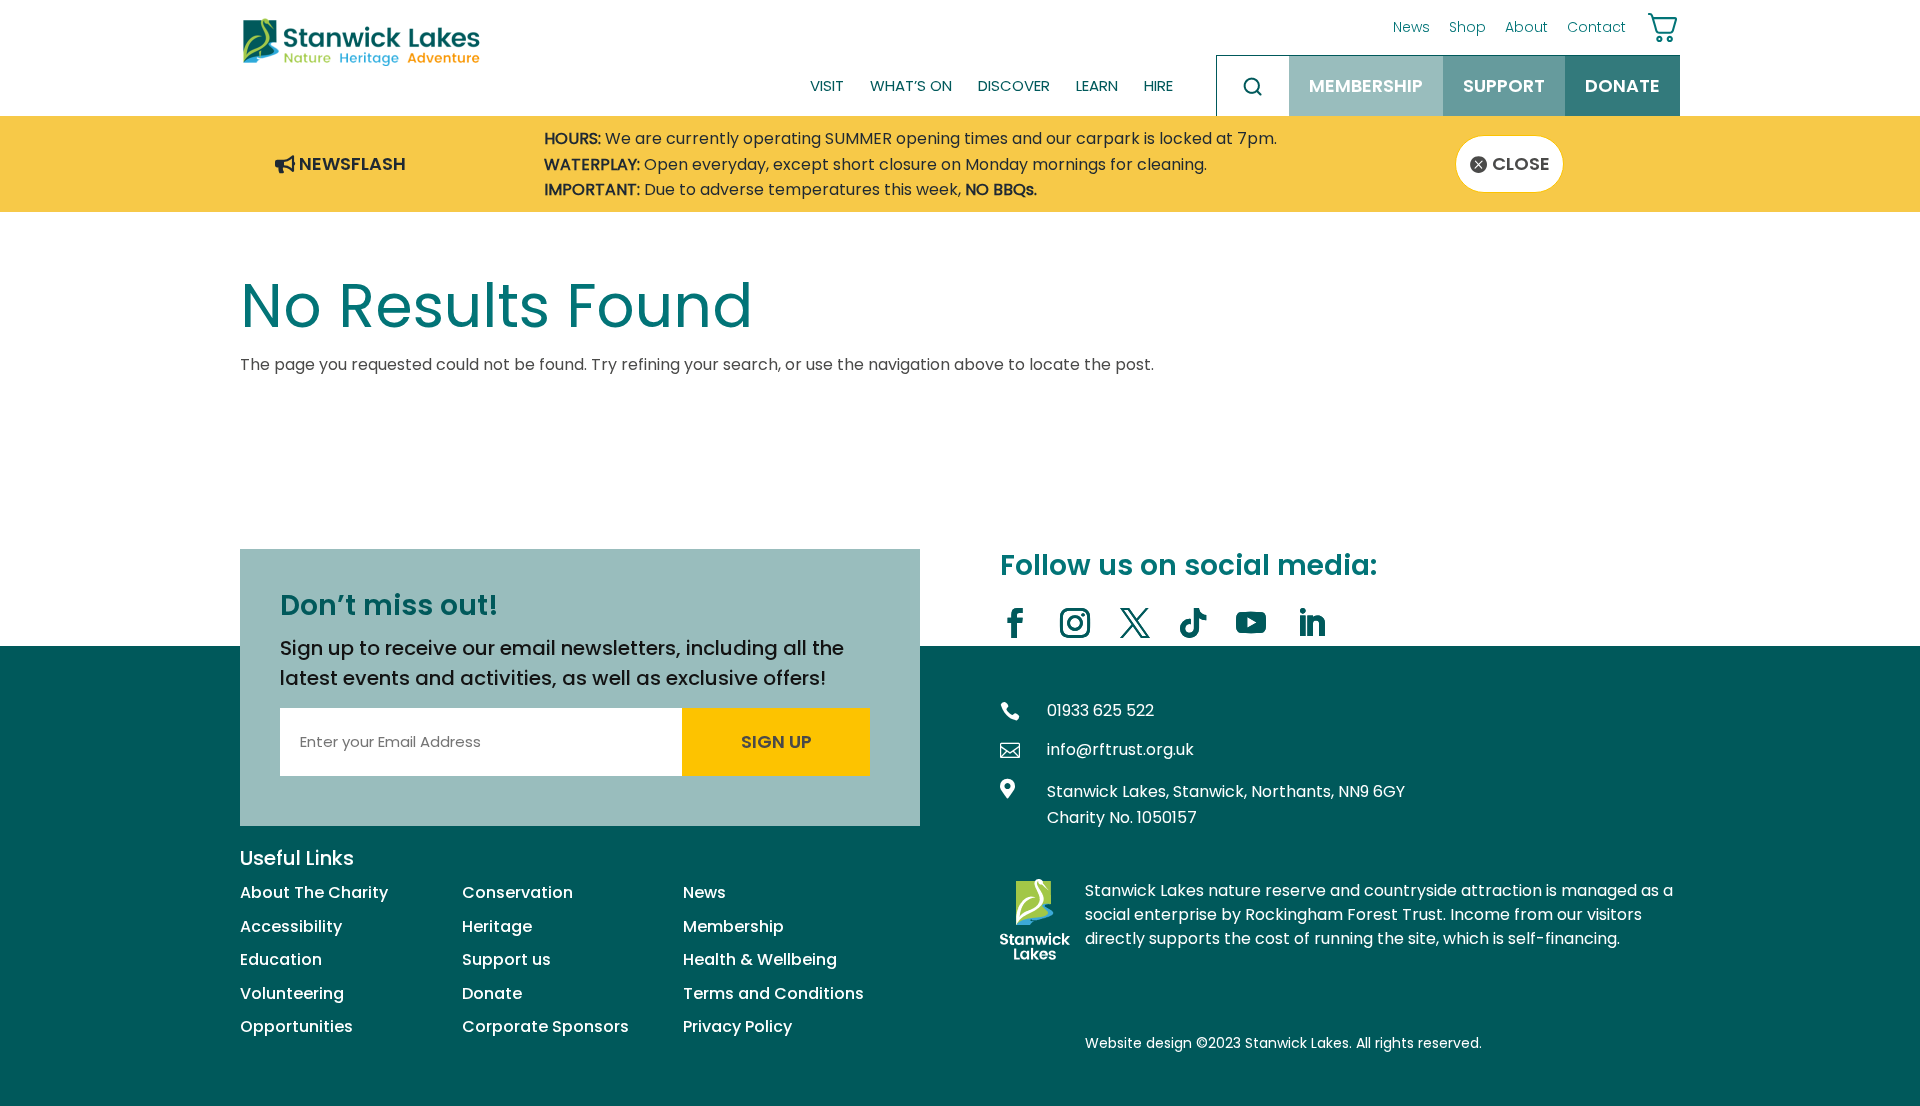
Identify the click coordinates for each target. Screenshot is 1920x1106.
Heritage (497, 926)
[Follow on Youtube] (1258, 623)
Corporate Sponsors (545, 1026)
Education (281, 959)
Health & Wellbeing (760, 959)
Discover (1014, 85)
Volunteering (292, 993)
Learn (1097, 85)
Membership (1366, 85)
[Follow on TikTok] (1200, 623)
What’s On (911, 85)
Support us (506, 959)
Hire (1158, 85)
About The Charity (314, 892)
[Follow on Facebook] (1022, 623)
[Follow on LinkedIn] (1318, 623)
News (1411, 27)
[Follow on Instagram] (1082, 623)
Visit (827, 85)
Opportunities (296, 1026)
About (1526, 27)
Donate (1622, 85)
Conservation (517, 892)
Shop (1467, 27)
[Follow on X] (1142, 623)
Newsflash (352, 164)
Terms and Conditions (773, 993)
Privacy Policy (737, 1026)
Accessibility (291, 926)
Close (1521, 163)
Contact (1596, 27)
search (1253, 85)
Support (1504, 85)
